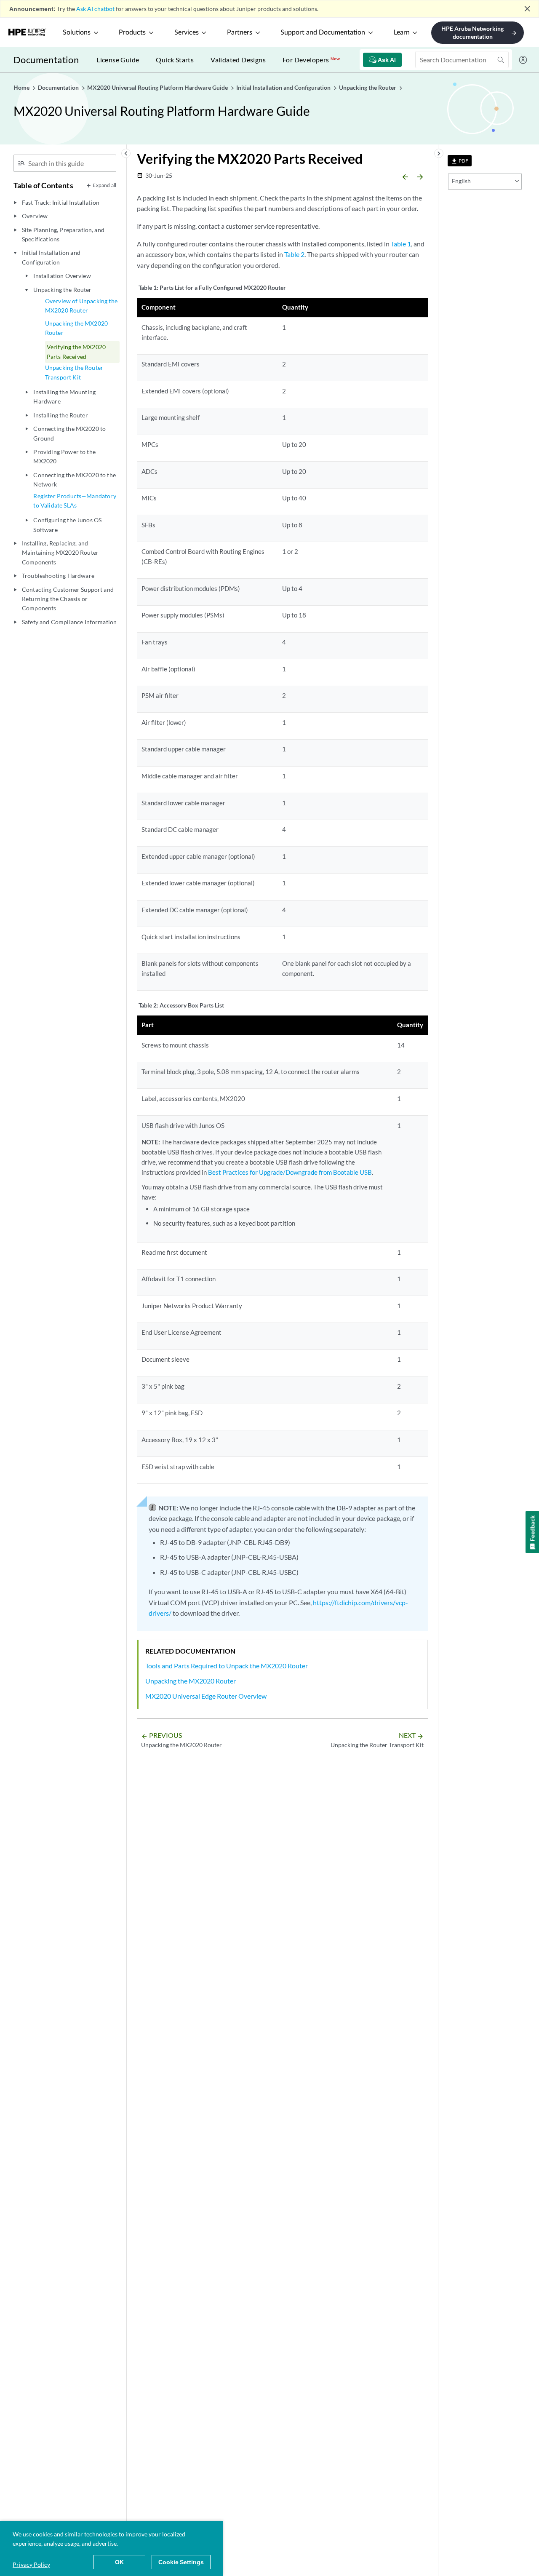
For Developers (311, 60)
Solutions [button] (77, 32)
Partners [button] (240, 32)
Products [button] (132, 32)
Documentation (46, 60)
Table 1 (401, 244)
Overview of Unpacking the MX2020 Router (81, 306)
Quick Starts (175, 60)
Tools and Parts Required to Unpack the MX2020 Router (227, 1666)
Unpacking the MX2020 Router (76, 328)
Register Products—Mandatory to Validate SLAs (75, 501)
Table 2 (294, 254)
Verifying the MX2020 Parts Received (76, 351)
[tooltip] (460, 161)
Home (22, 87)
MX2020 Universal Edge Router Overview (206, 1696)
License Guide (118, 60)
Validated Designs (238, 60)
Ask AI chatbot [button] (95, 9)
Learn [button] (402, 32)
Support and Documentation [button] (323, 32)
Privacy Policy (31, 2564)
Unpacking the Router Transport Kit (74, 372)
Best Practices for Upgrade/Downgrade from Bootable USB (290, 1172)
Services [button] (187, 32)
